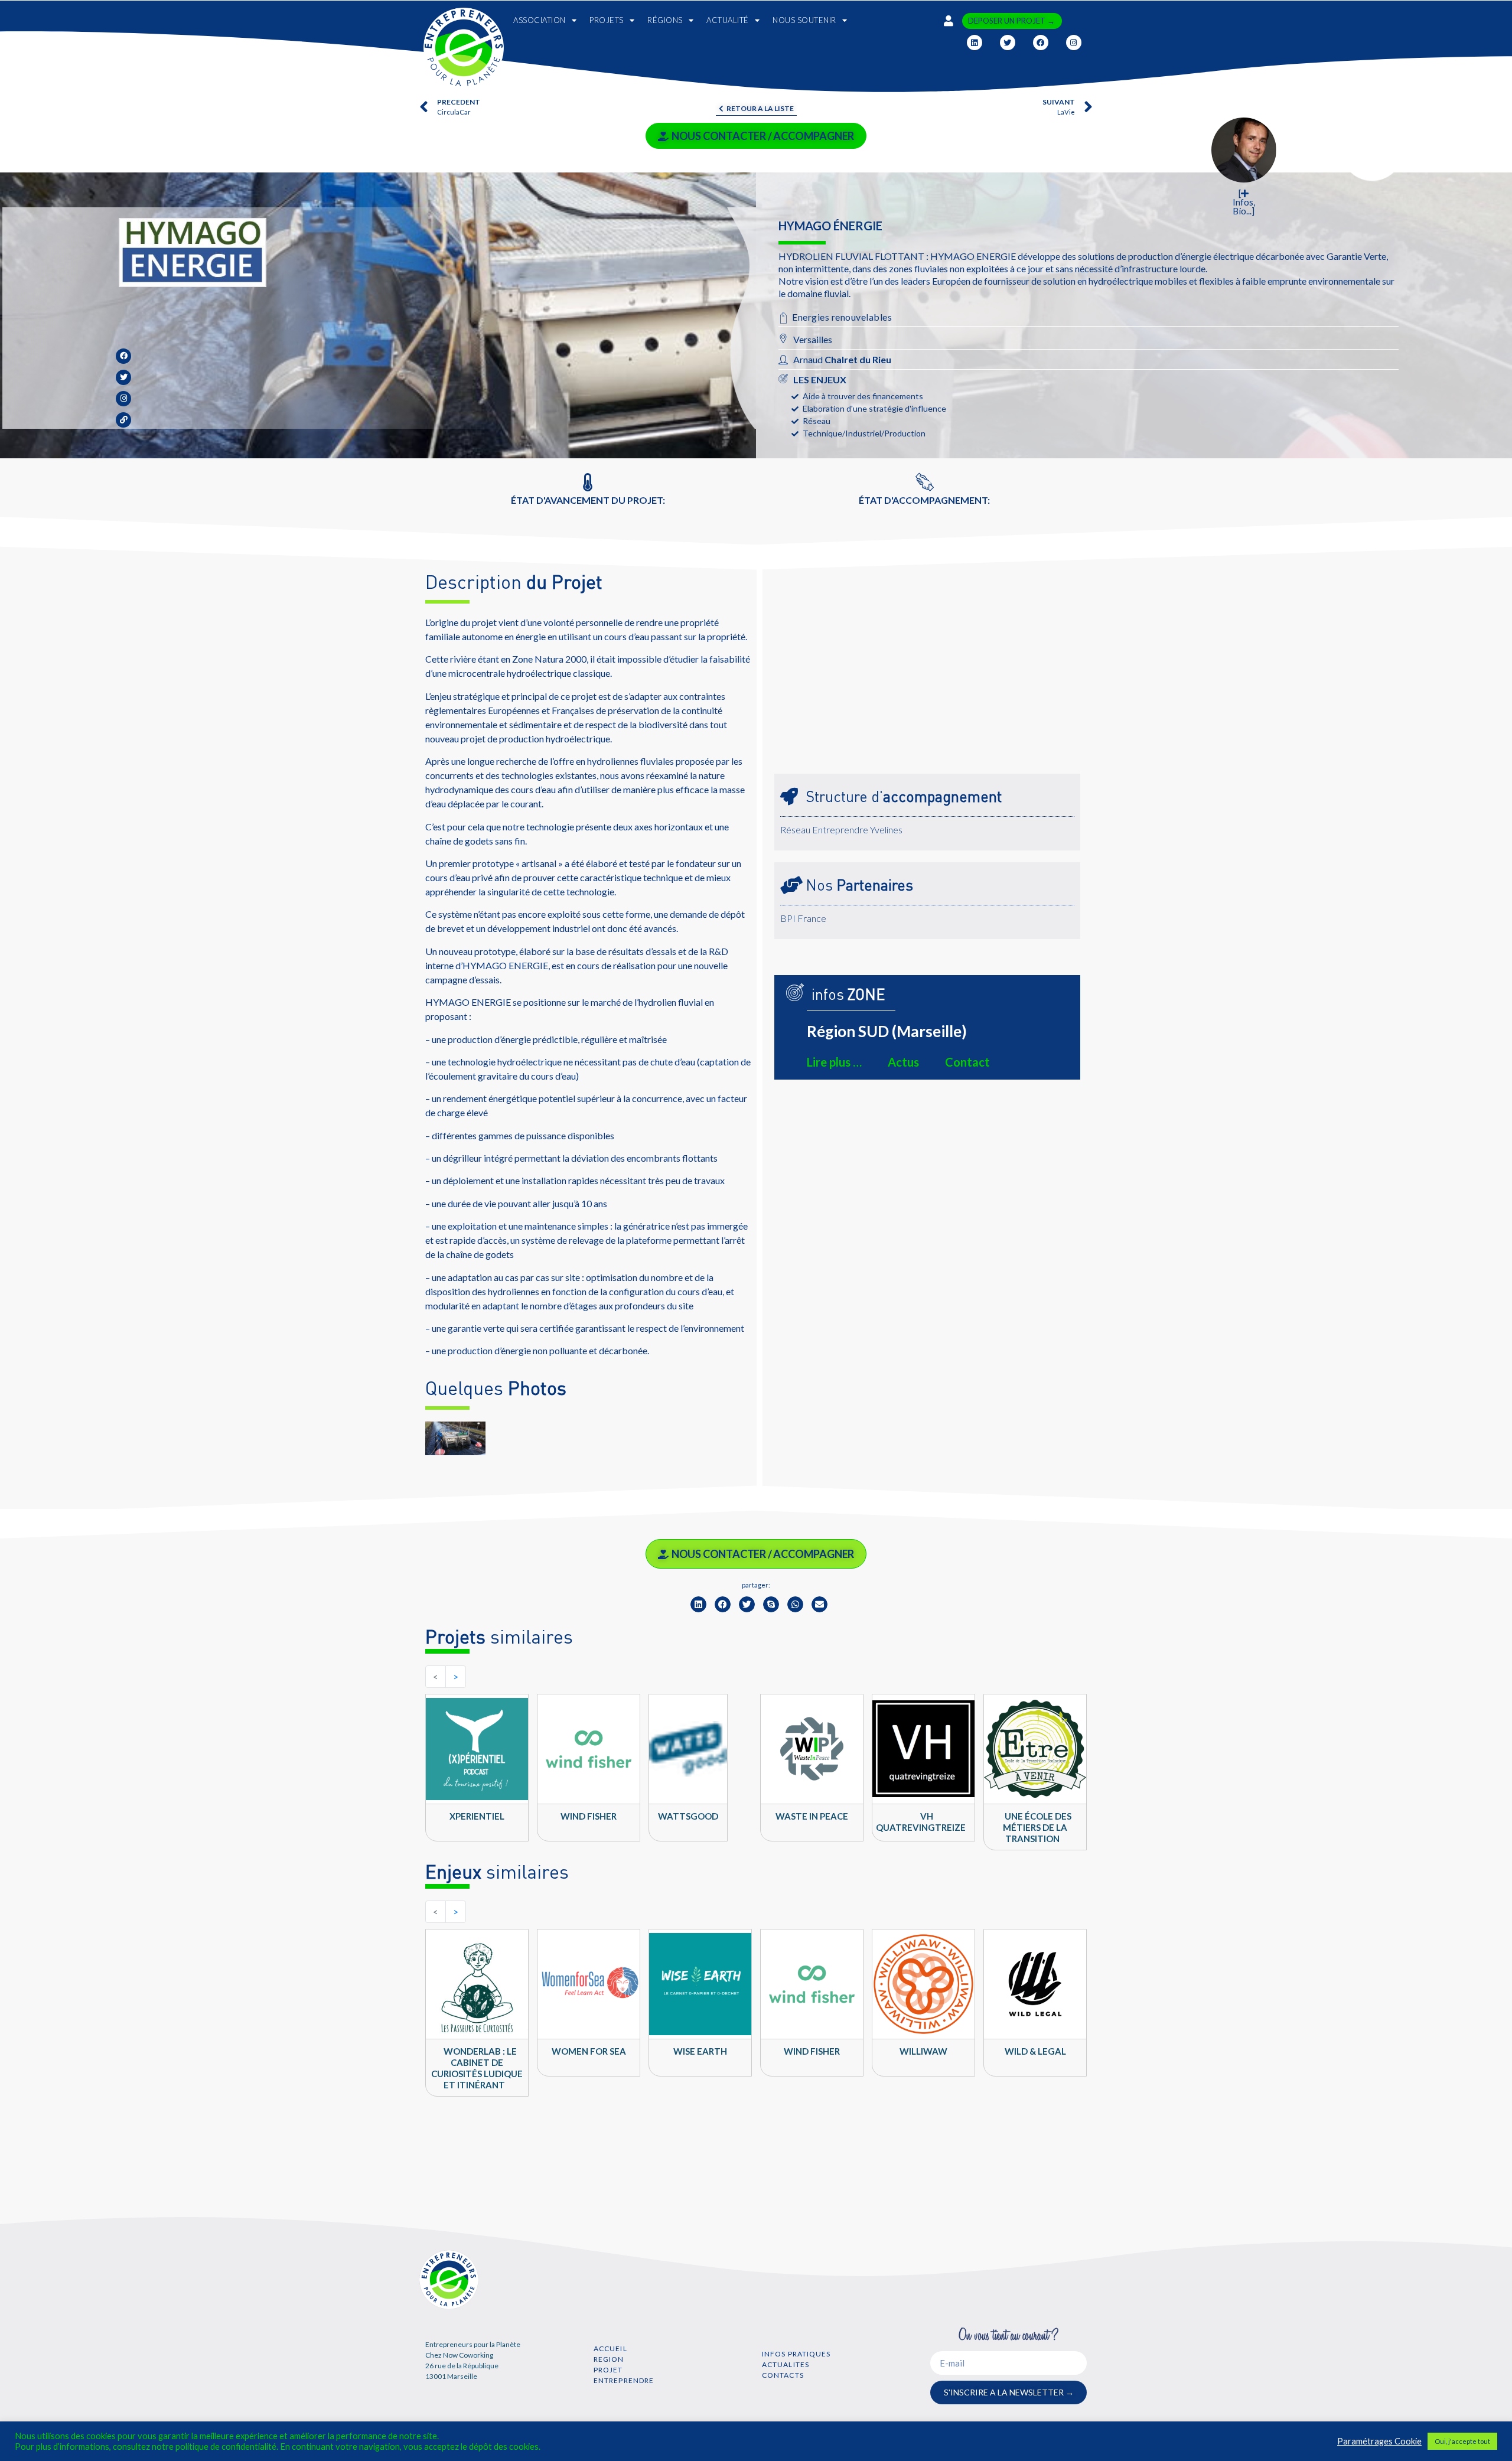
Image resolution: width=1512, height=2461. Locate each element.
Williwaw (923, 2051)
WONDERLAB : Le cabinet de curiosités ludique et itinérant (477, 2068)
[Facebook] (1041, 43)
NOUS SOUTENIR (804, 20)
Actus (903, 1062)
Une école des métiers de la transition (1037, 1827)
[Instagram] (1074, 43)
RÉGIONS (665, 20)
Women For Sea (589, 2051)
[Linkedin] (975, 43)
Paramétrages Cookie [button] (1379, 2441)
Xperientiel (477, 1816)
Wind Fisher (589, 1816)
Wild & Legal (1035, 2051)
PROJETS (607, 20)
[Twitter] (1008, 43)
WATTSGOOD (688, 1816)
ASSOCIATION (540, 20)
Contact (967, 1062)
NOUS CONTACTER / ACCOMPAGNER (763, 136)
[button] (698, 1604)
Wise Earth (700, 2051)
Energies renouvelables (842, 317)
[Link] (123, 420)
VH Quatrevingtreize (921, 1822)
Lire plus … (834, 1062)
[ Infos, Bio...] (1244, 203)
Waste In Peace (812, 1816)
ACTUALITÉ (728, 20)
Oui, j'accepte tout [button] (1462, 2441)
